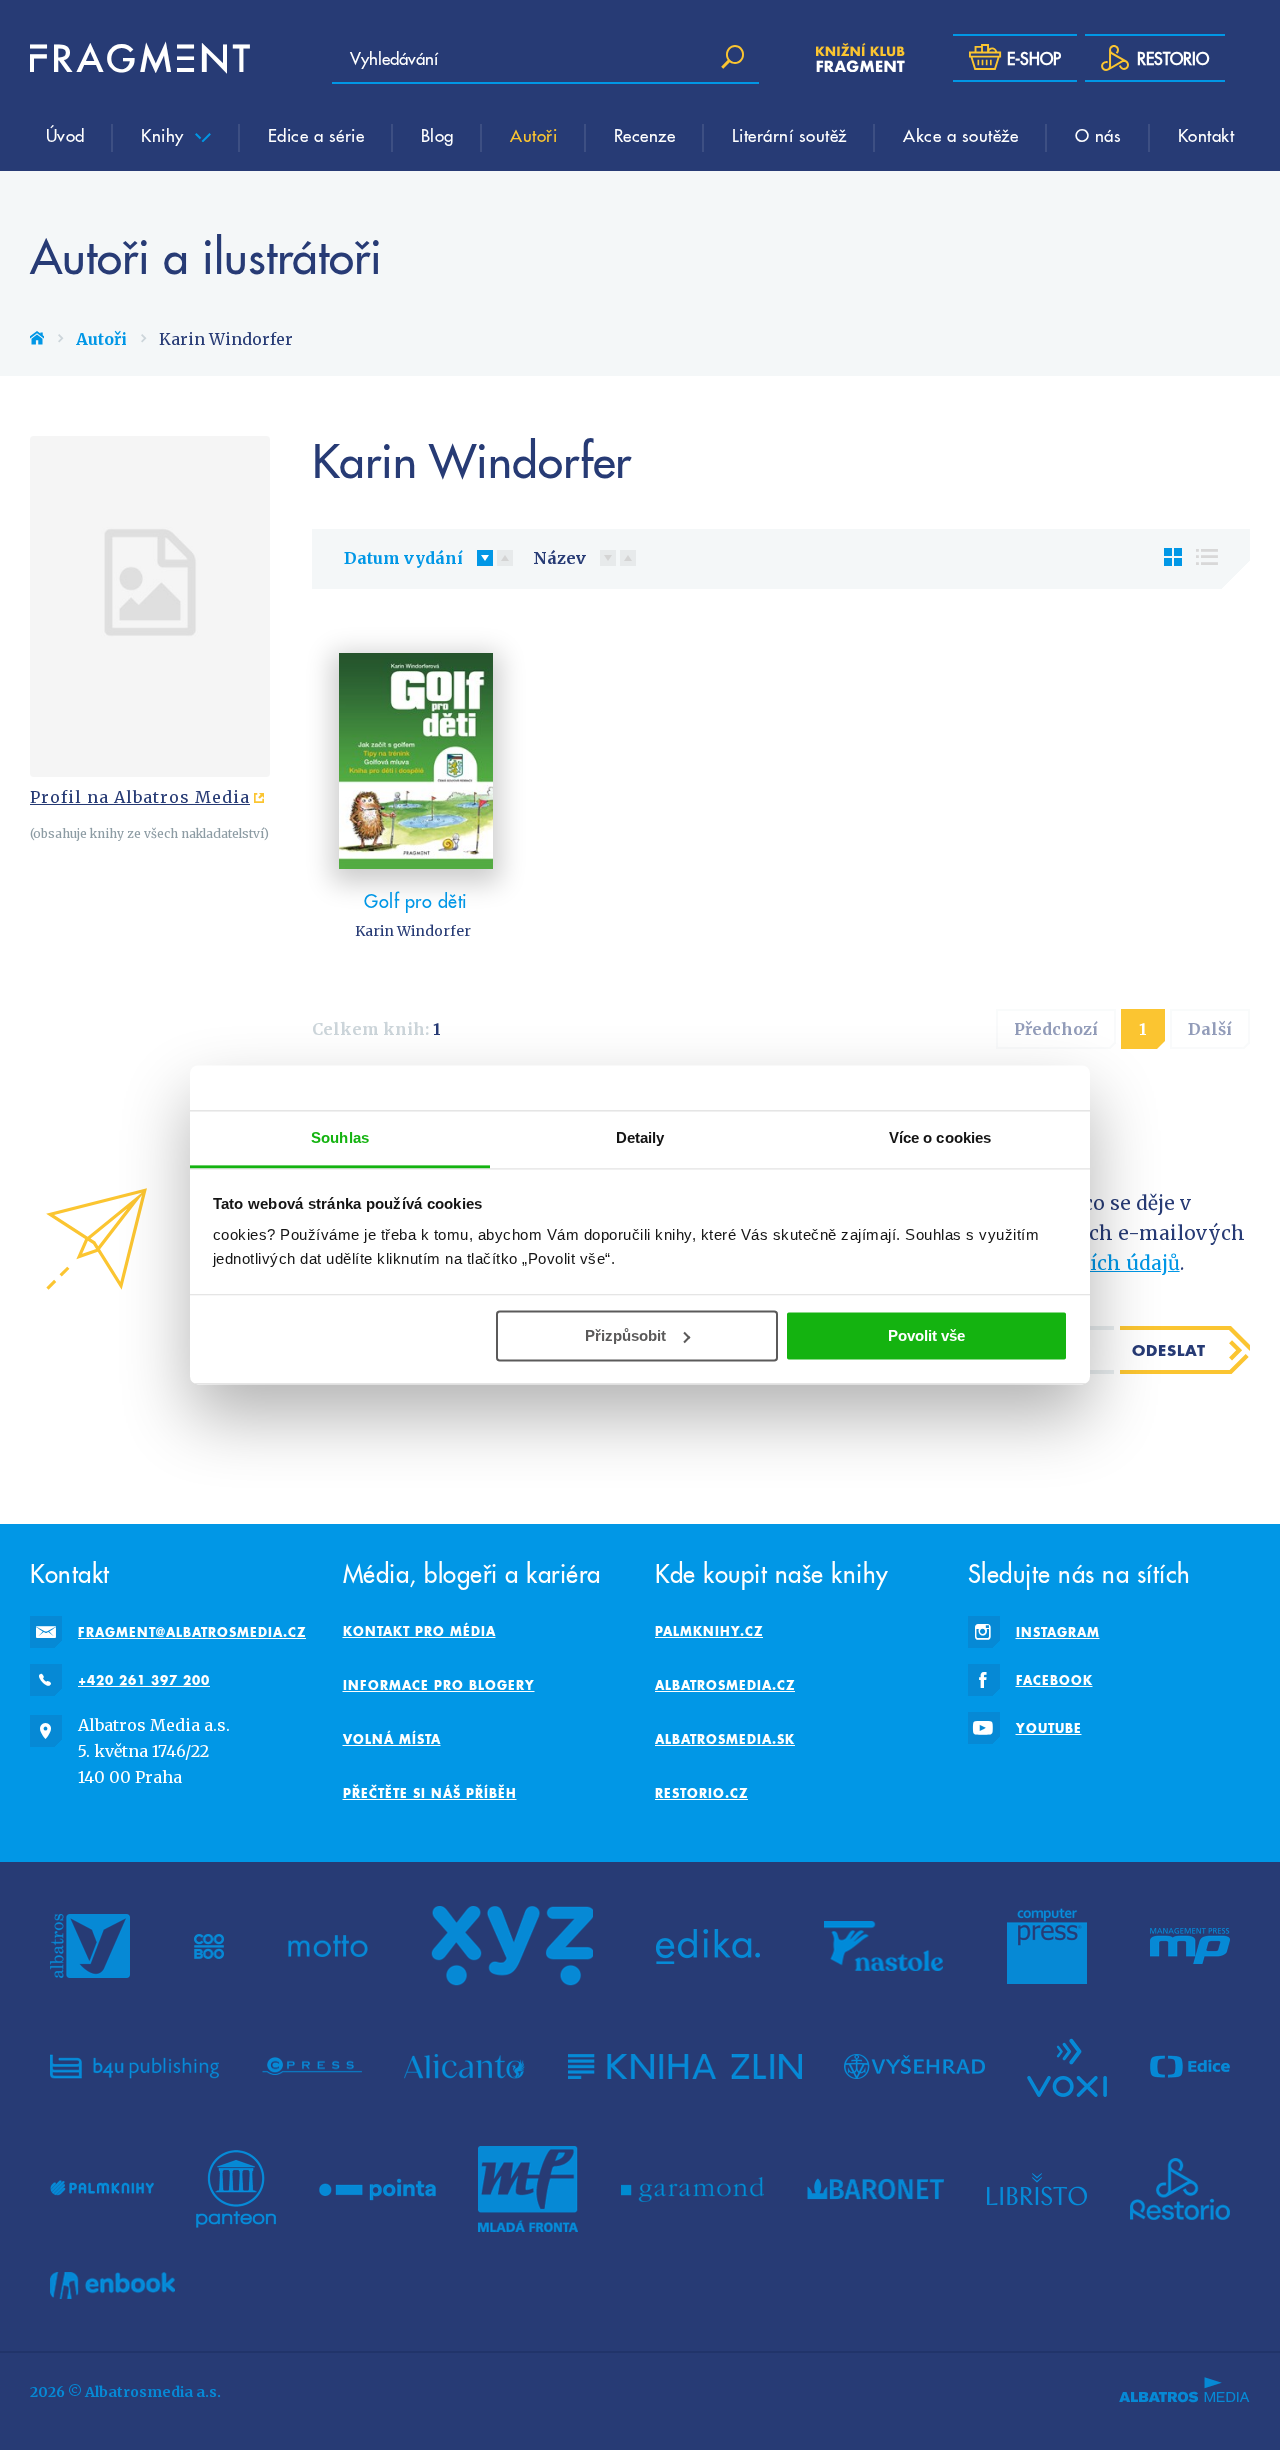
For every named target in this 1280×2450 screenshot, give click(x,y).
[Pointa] (377, 2189)
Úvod (65, 135)
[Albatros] (90, 1946)
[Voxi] (1067, 2066)
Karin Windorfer (413, 931)
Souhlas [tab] (340, 1137)
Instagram (1058, 1632)
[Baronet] (876, 2189)
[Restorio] (1180, 2189)
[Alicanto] (464, 2066)
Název (559, 558)
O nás (1098, 135)
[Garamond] (692, 2189)
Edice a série (316, 135)
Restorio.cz (701, 1793)
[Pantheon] (236, 2189)
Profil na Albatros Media (140, 797)
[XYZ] (512, 1946)
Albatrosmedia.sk (725, 1739)
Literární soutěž (789, 135)
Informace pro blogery (439, 1685)
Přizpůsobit (625, 1335)
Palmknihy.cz (709, 1631)
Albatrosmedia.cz (725, 1685)
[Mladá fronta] (528, 2189)
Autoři (533, 135)
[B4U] (134, 2066)
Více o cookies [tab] (940, 1137)
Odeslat (1169, 1350)
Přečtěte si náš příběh (430, 1793)
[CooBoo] (209, 1946)
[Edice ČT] (1190, 2066)
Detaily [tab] (640, 1137)
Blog (437, 135)
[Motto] (328, 1946)
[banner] (140, 58)
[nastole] (884, 1946)
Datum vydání (403, 558)
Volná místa (392, 1739)
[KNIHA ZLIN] (685, 2066)
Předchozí (1056, 1029)
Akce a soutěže (960, 135)
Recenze (645, 135)
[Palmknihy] (102, 2189)
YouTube (1049, 1728)
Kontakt (1206, 135)
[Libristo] (1037, 2189)
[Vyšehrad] (914, 2066)
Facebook (1054, 1680)
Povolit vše (926, 1335)
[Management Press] (1190, 1946)
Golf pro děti (416, 900)
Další (1210, 1029)
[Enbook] (112, 2285)
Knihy (165, 135)
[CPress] (312, 2066)
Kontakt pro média (419, 1631)
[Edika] (708, 1946)
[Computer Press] (1047, 1946)
